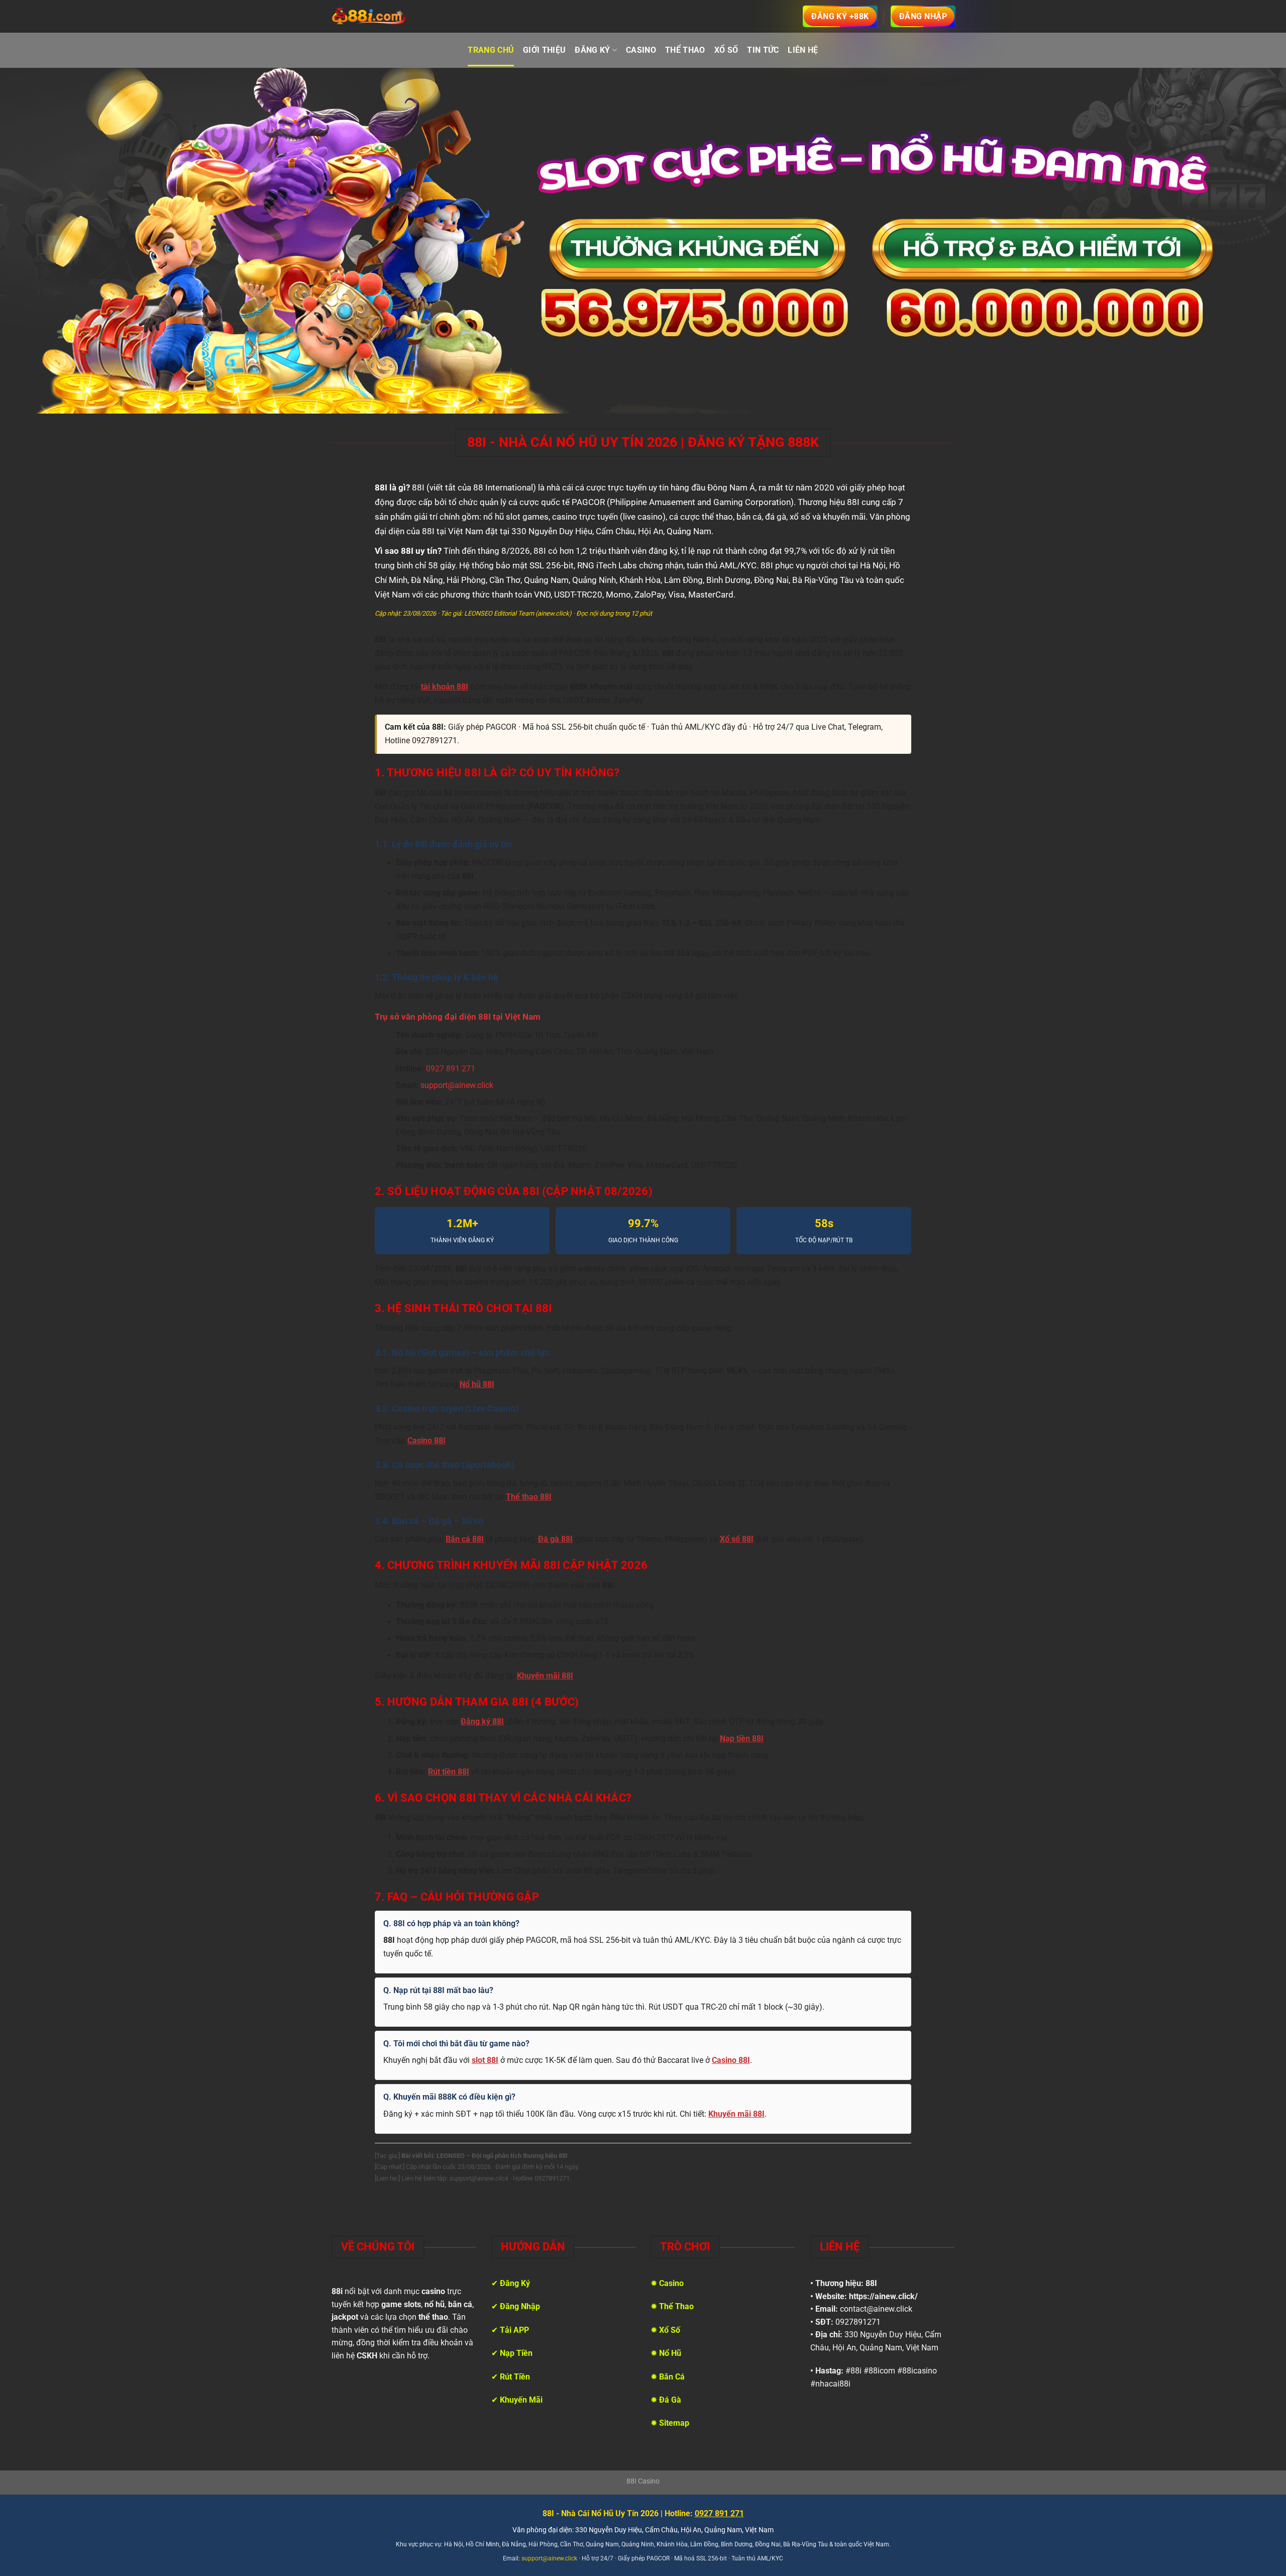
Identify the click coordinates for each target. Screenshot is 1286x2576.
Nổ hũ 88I (477, 1384)
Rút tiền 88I (449, 1772)
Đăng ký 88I (482, 1722)
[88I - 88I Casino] (369, 17)
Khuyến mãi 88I (545, 1676)
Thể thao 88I (529, 1497)
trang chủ (491, 50)
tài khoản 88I (445, 687)
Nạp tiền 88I (742, 1739)
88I (871, 2283)
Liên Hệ (803, 50)
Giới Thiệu (544, 50)
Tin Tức (763, 50)
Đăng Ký (592, 50)
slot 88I (485, 2060)
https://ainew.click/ (883, 2296)
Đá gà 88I (555, 1539)
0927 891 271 (451, 1069)
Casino (641, 50)
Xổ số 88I (737, 1539)
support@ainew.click (457, 1085)
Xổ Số (726, 50)
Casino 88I (426, 1441)
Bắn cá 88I (465, 1539)
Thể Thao (685, 50)
